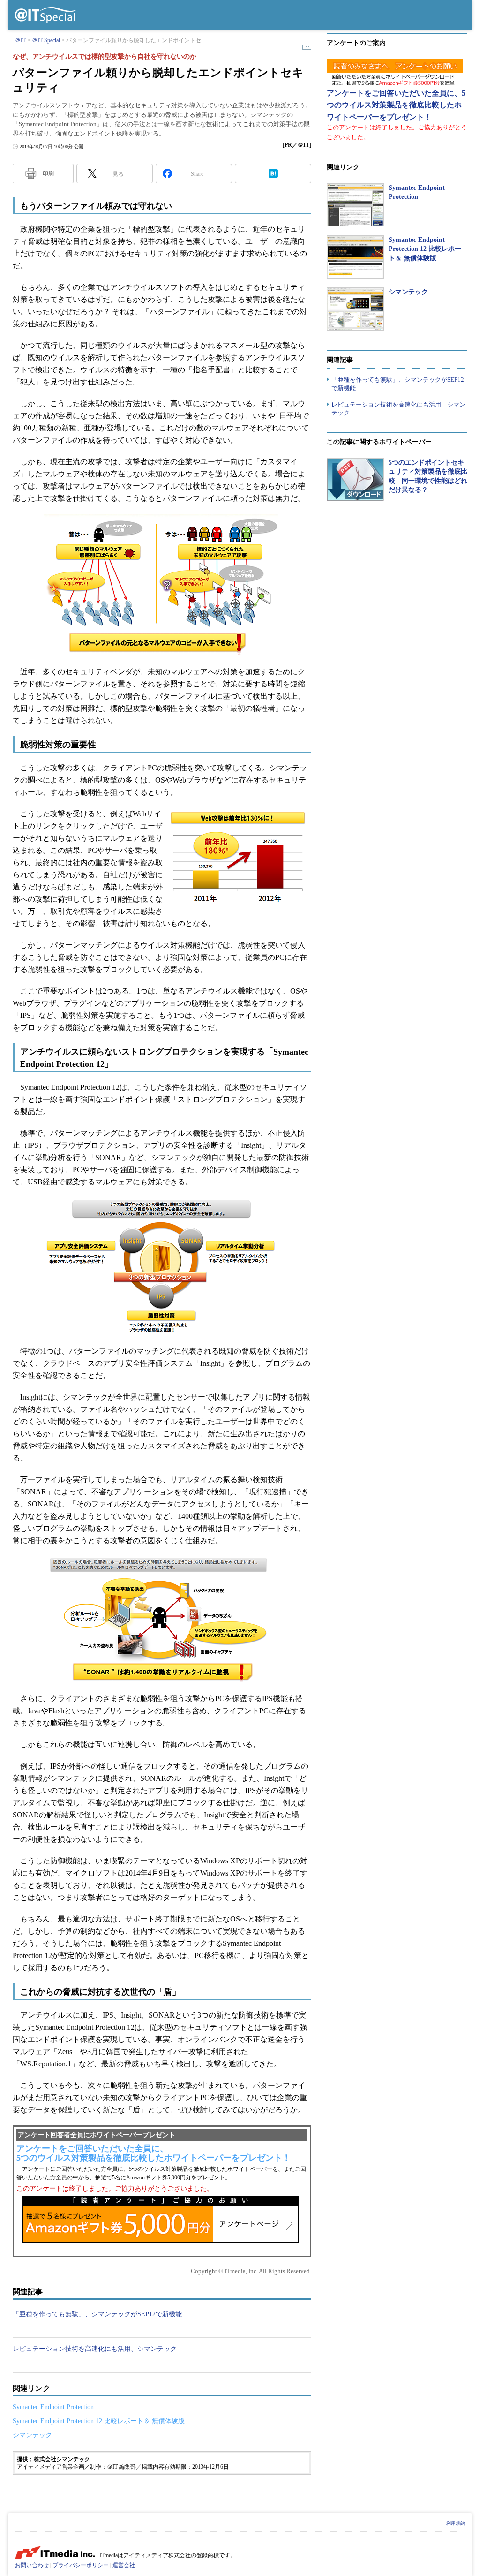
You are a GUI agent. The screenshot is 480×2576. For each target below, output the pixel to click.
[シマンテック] (355, 309)
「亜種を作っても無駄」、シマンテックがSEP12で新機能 (97, 2314)
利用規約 (456, 2523)
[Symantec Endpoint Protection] (355, 205)
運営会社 (124, 2565)
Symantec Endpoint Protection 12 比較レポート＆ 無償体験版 (99, 2421)
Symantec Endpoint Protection (53, 2407)
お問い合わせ (32, 2565)
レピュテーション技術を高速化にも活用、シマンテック (95, 2349)
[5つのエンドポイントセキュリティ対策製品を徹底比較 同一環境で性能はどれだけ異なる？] (355, 480)
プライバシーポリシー (81, 2565)
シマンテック (32, 2435)
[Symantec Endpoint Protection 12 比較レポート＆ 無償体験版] (355, 257)
